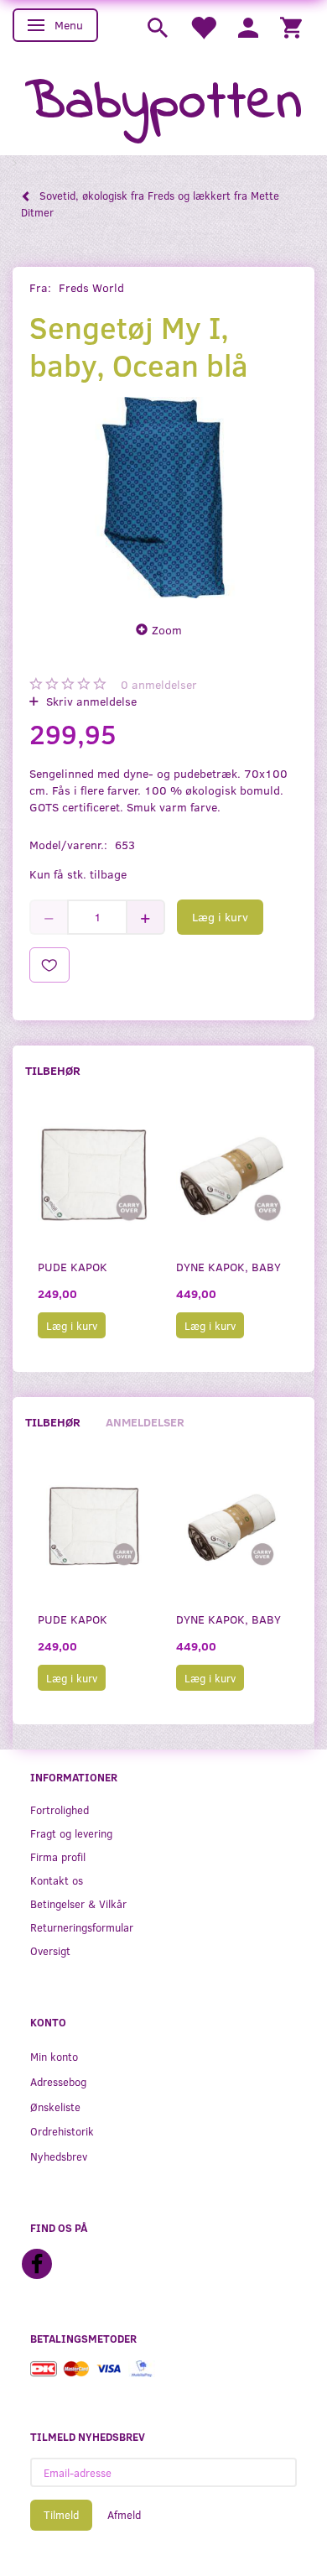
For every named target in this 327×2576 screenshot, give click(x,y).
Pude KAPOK (73, 1267)
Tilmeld (61, 2515)
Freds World (91, 287)
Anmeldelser (145, 1422)
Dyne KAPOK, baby (228, 1267)
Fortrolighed (60, 1809)
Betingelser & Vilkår (78, 1903)
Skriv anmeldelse (90, 701)
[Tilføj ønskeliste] (49, 965)
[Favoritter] (203, 26)
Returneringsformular (82, 1927)
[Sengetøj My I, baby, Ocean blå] (163, 498)
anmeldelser (159, 684)
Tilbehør (53, 1070)
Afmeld (124, 2515)
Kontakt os (57, 1880)
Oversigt (50, 1950)
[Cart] (291, 26)
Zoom (167, 630)
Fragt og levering (71, 1833)
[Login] (248, 26)
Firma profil (58, 1856)
